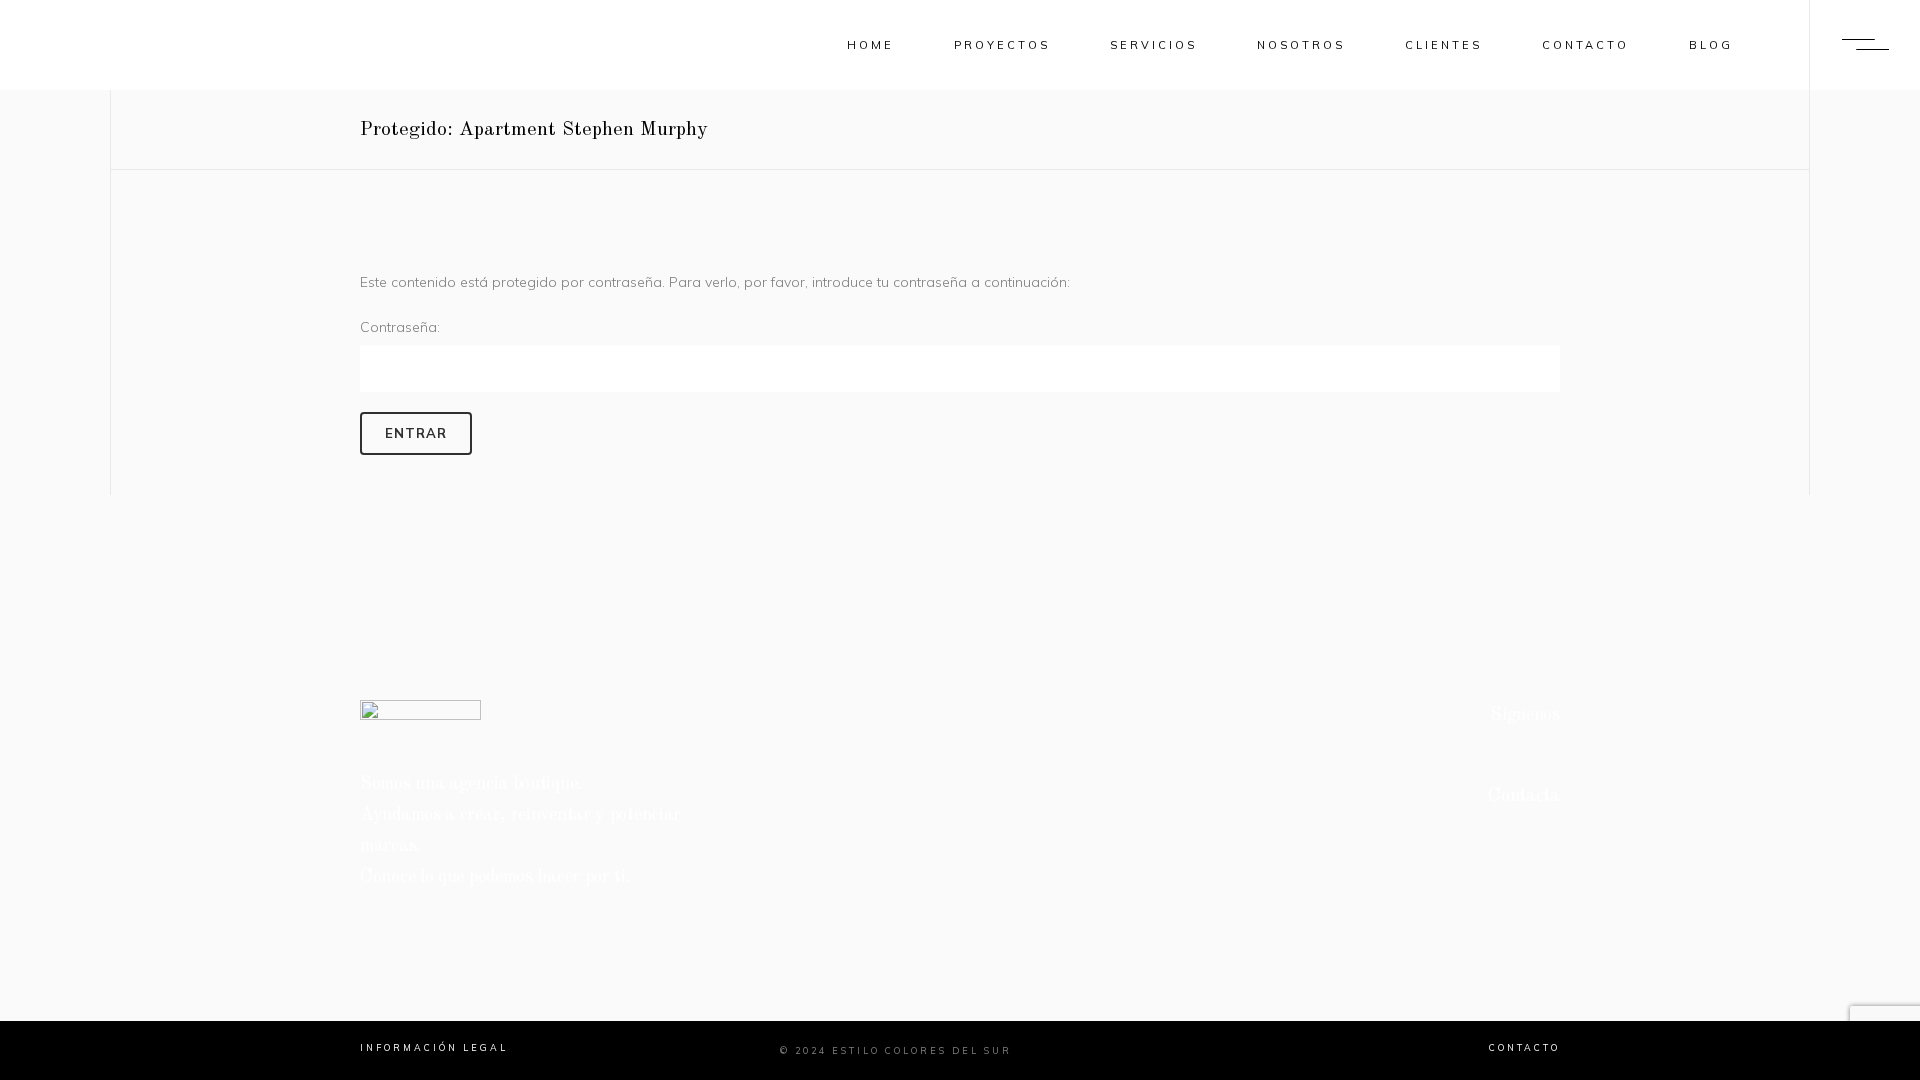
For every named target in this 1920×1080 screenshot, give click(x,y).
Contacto (1524, 1047)
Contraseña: (400, 327)
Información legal (434, 1047)
